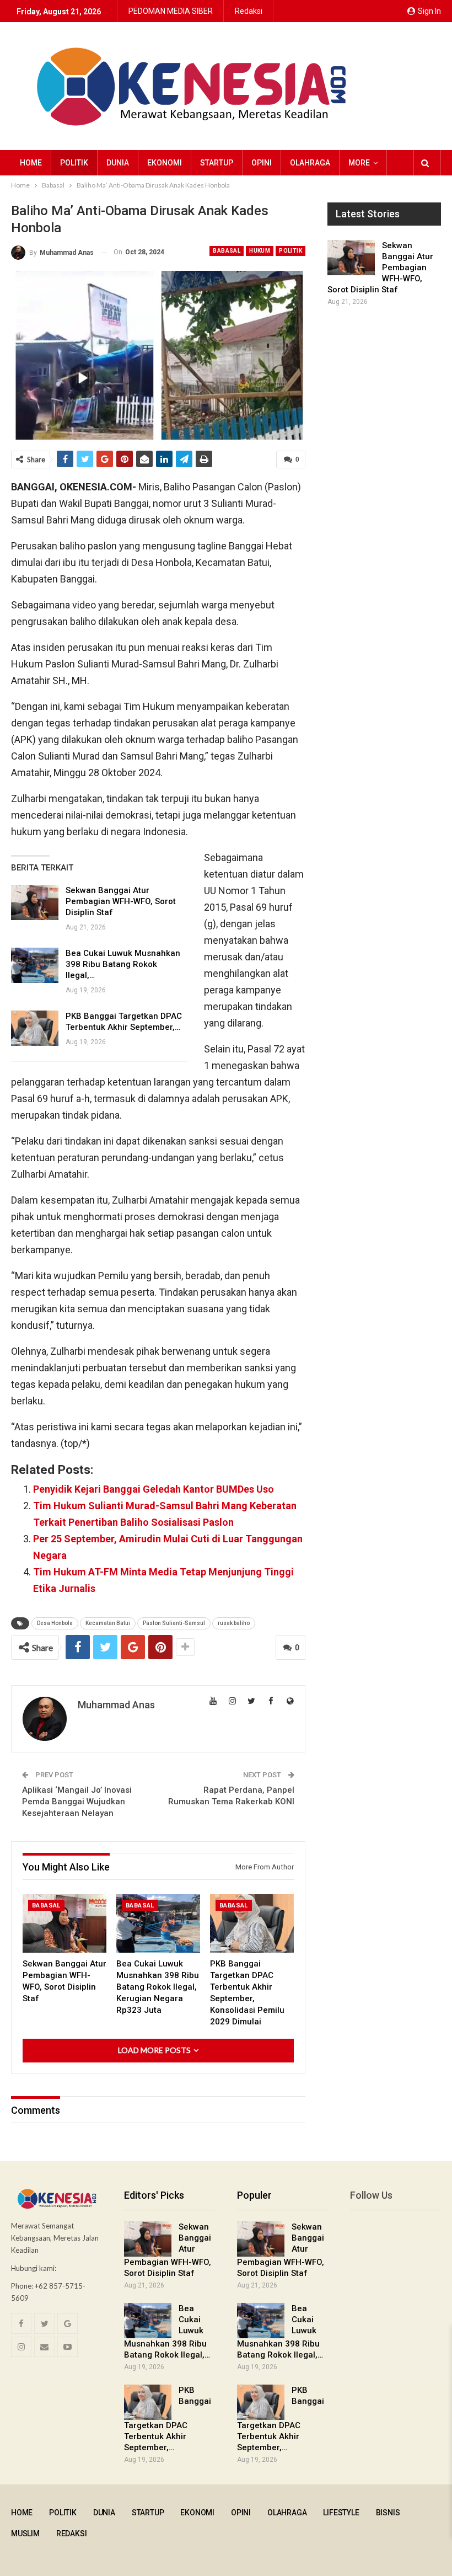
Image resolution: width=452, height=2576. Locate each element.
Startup (217, 163)
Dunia (118, 163)
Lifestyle (341, 2513)
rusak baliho (234, 1623)
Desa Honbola (55, 1623)
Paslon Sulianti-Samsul (174, 1623)
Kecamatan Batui (108, 1623)
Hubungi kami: (34, 2268)
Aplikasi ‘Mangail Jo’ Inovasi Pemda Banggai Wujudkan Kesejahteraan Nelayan (77, 1802)
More (359, 163)
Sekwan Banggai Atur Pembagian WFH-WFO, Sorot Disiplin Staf (121, 901)
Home (31, 163)
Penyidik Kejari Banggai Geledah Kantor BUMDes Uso (154, 1489)
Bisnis (388, 2513)
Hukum (260, 251)
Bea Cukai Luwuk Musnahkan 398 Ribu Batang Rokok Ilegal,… (123, 964)
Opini (262, 163)
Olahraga (310, 163)
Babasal (227, 251)
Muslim (25, 2534)
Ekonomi (165, 163)
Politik (74, 163)
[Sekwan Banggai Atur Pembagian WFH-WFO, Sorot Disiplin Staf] (35, 902)
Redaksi (249, 11)
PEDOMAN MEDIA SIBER (171, 11)
